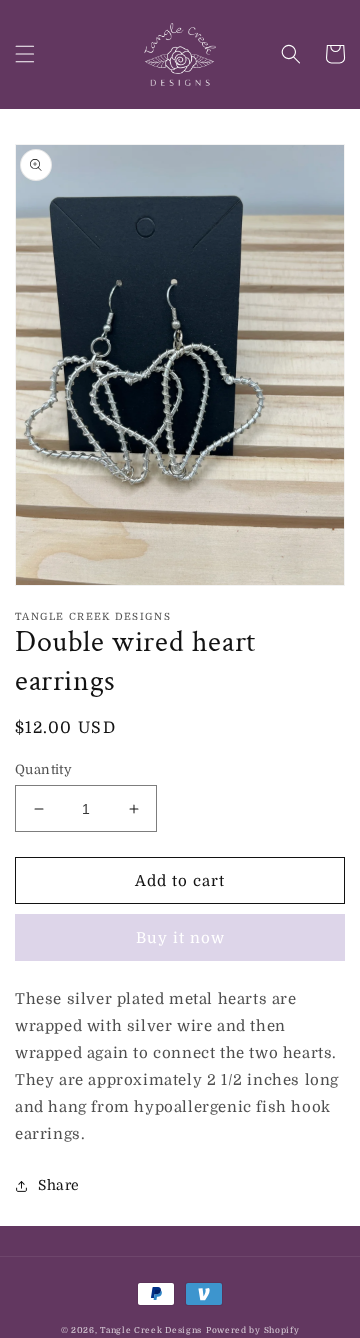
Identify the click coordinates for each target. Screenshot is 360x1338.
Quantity (43, 769)
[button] (25, 54)
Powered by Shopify (253, 1330)
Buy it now (180, 938)
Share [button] (59, 1185)
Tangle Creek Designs (151, 1330)
